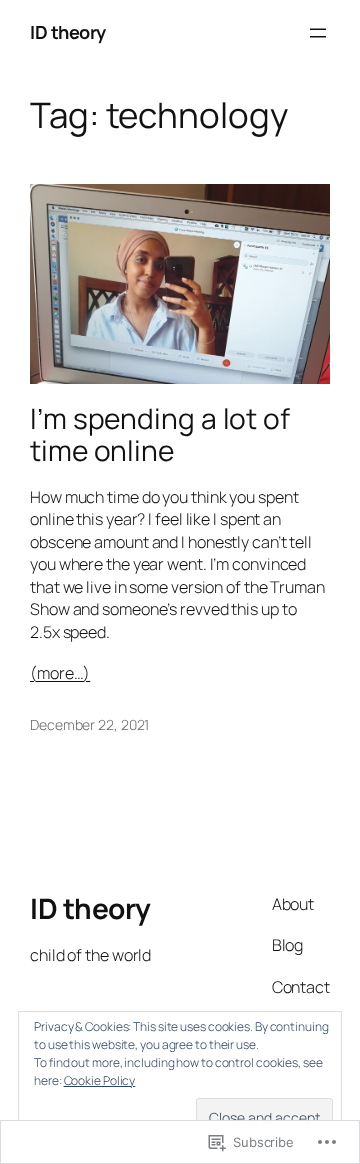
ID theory (68, 32)
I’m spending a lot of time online (160, 434)
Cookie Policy (100, 1080)
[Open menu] (318, 33)
